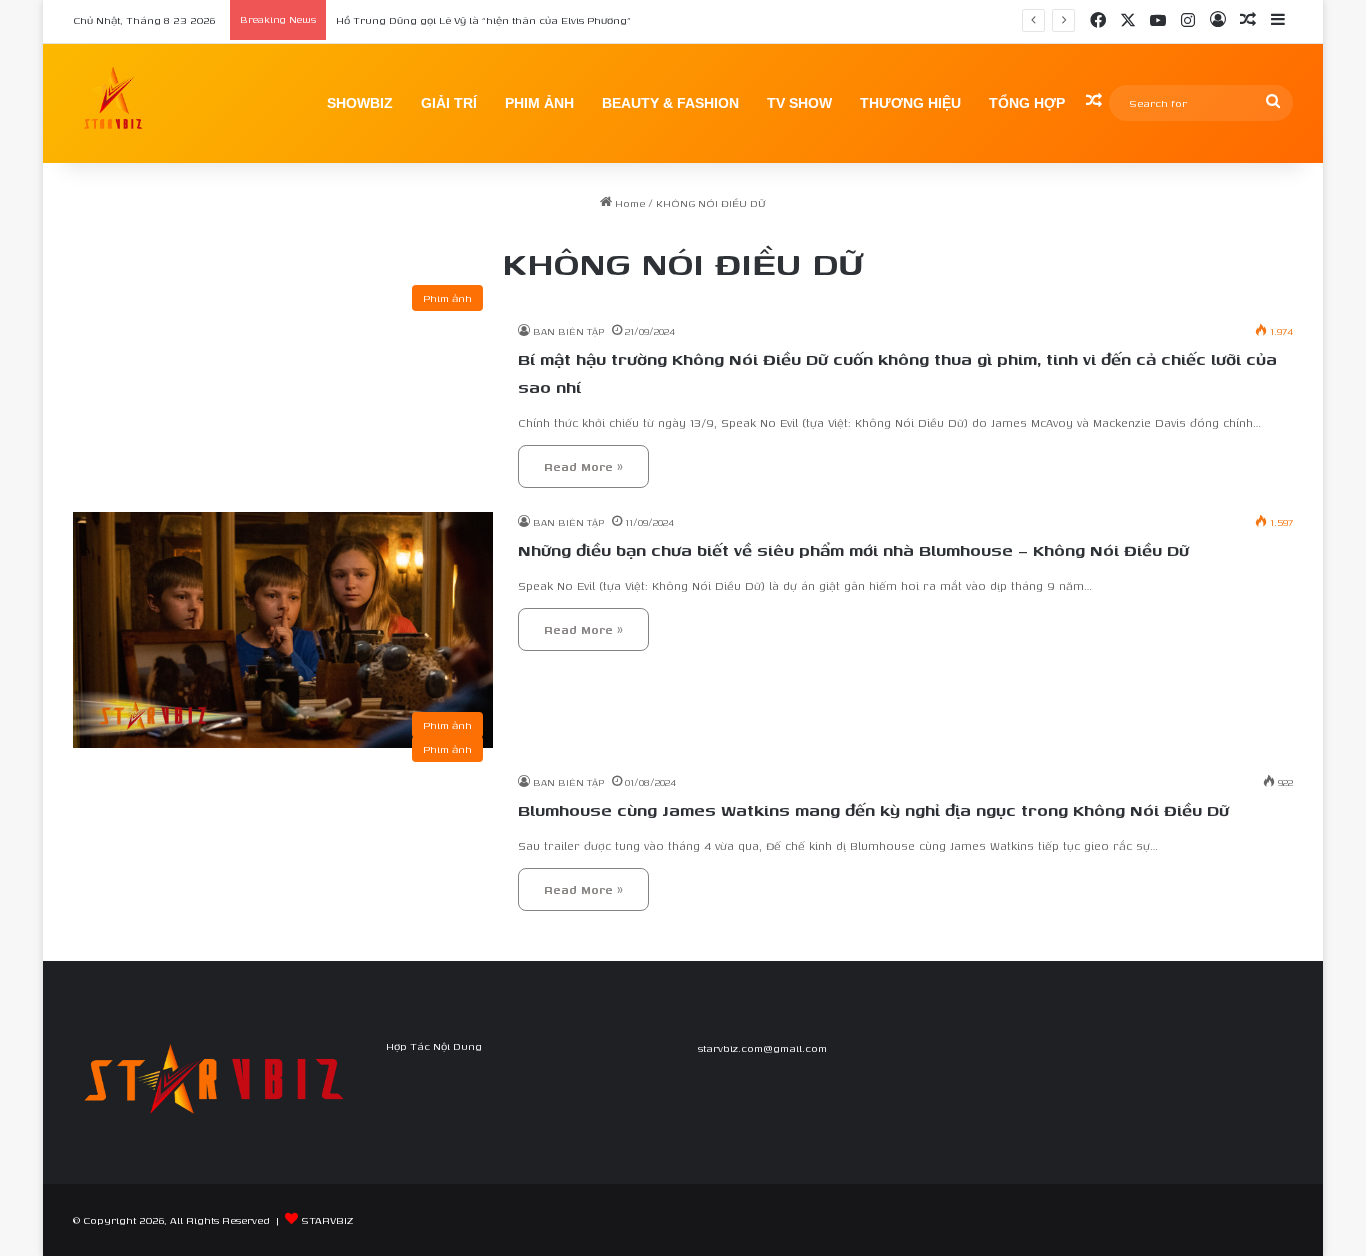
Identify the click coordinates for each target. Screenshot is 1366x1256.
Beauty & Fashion (670, 103)
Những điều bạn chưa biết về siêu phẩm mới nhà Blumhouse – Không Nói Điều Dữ (853, 550)
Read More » (583, 466)
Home (628, 203)
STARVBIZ (327, 1220)
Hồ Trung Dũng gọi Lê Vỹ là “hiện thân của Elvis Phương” (483, 20)
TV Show (799, 103)
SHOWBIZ (360, 103)
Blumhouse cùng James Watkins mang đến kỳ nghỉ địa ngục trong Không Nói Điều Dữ (873, 810)
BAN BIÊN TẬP (568, 331)
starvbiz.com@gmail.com (762, 1048)
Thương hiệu (910, 103)
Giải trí (449, 103)
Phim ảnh (539, 103)
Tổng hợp (1027, 103)
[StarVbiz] (113, 103)
